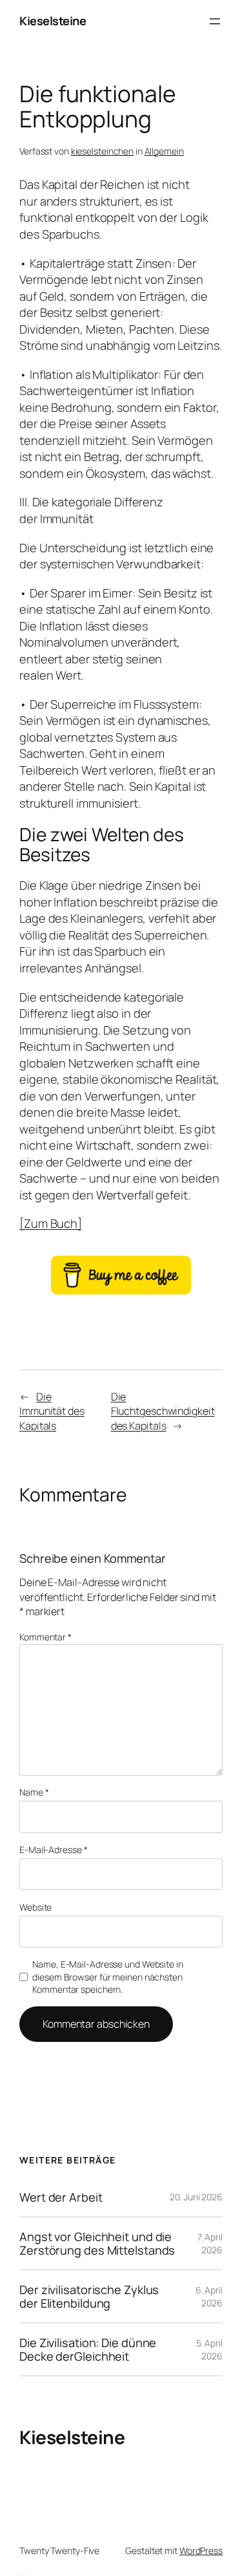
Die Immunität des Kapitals (52, 1411)
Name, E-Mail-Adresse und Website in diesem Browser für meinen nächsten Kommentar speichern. (108, 1977)
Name (34, 1792)
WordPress (201, 2550)
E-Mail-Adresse (53, 1850)
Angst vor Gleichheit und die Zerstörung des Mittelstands (97, 2243)
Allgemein (164, 151)
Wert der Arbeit (61, 2197)
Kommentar (45, 1637)
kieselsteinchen (103, 151)
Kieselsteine (53, 21)
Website (35, 1907)
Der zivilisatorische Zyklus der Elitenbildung (89, 2296)
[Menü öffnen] (215, 21)
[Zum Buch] (51, 1223)
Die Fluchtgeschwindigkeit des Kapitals (163, 1411)
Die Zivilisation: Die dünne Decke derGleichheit (88, 2349)
